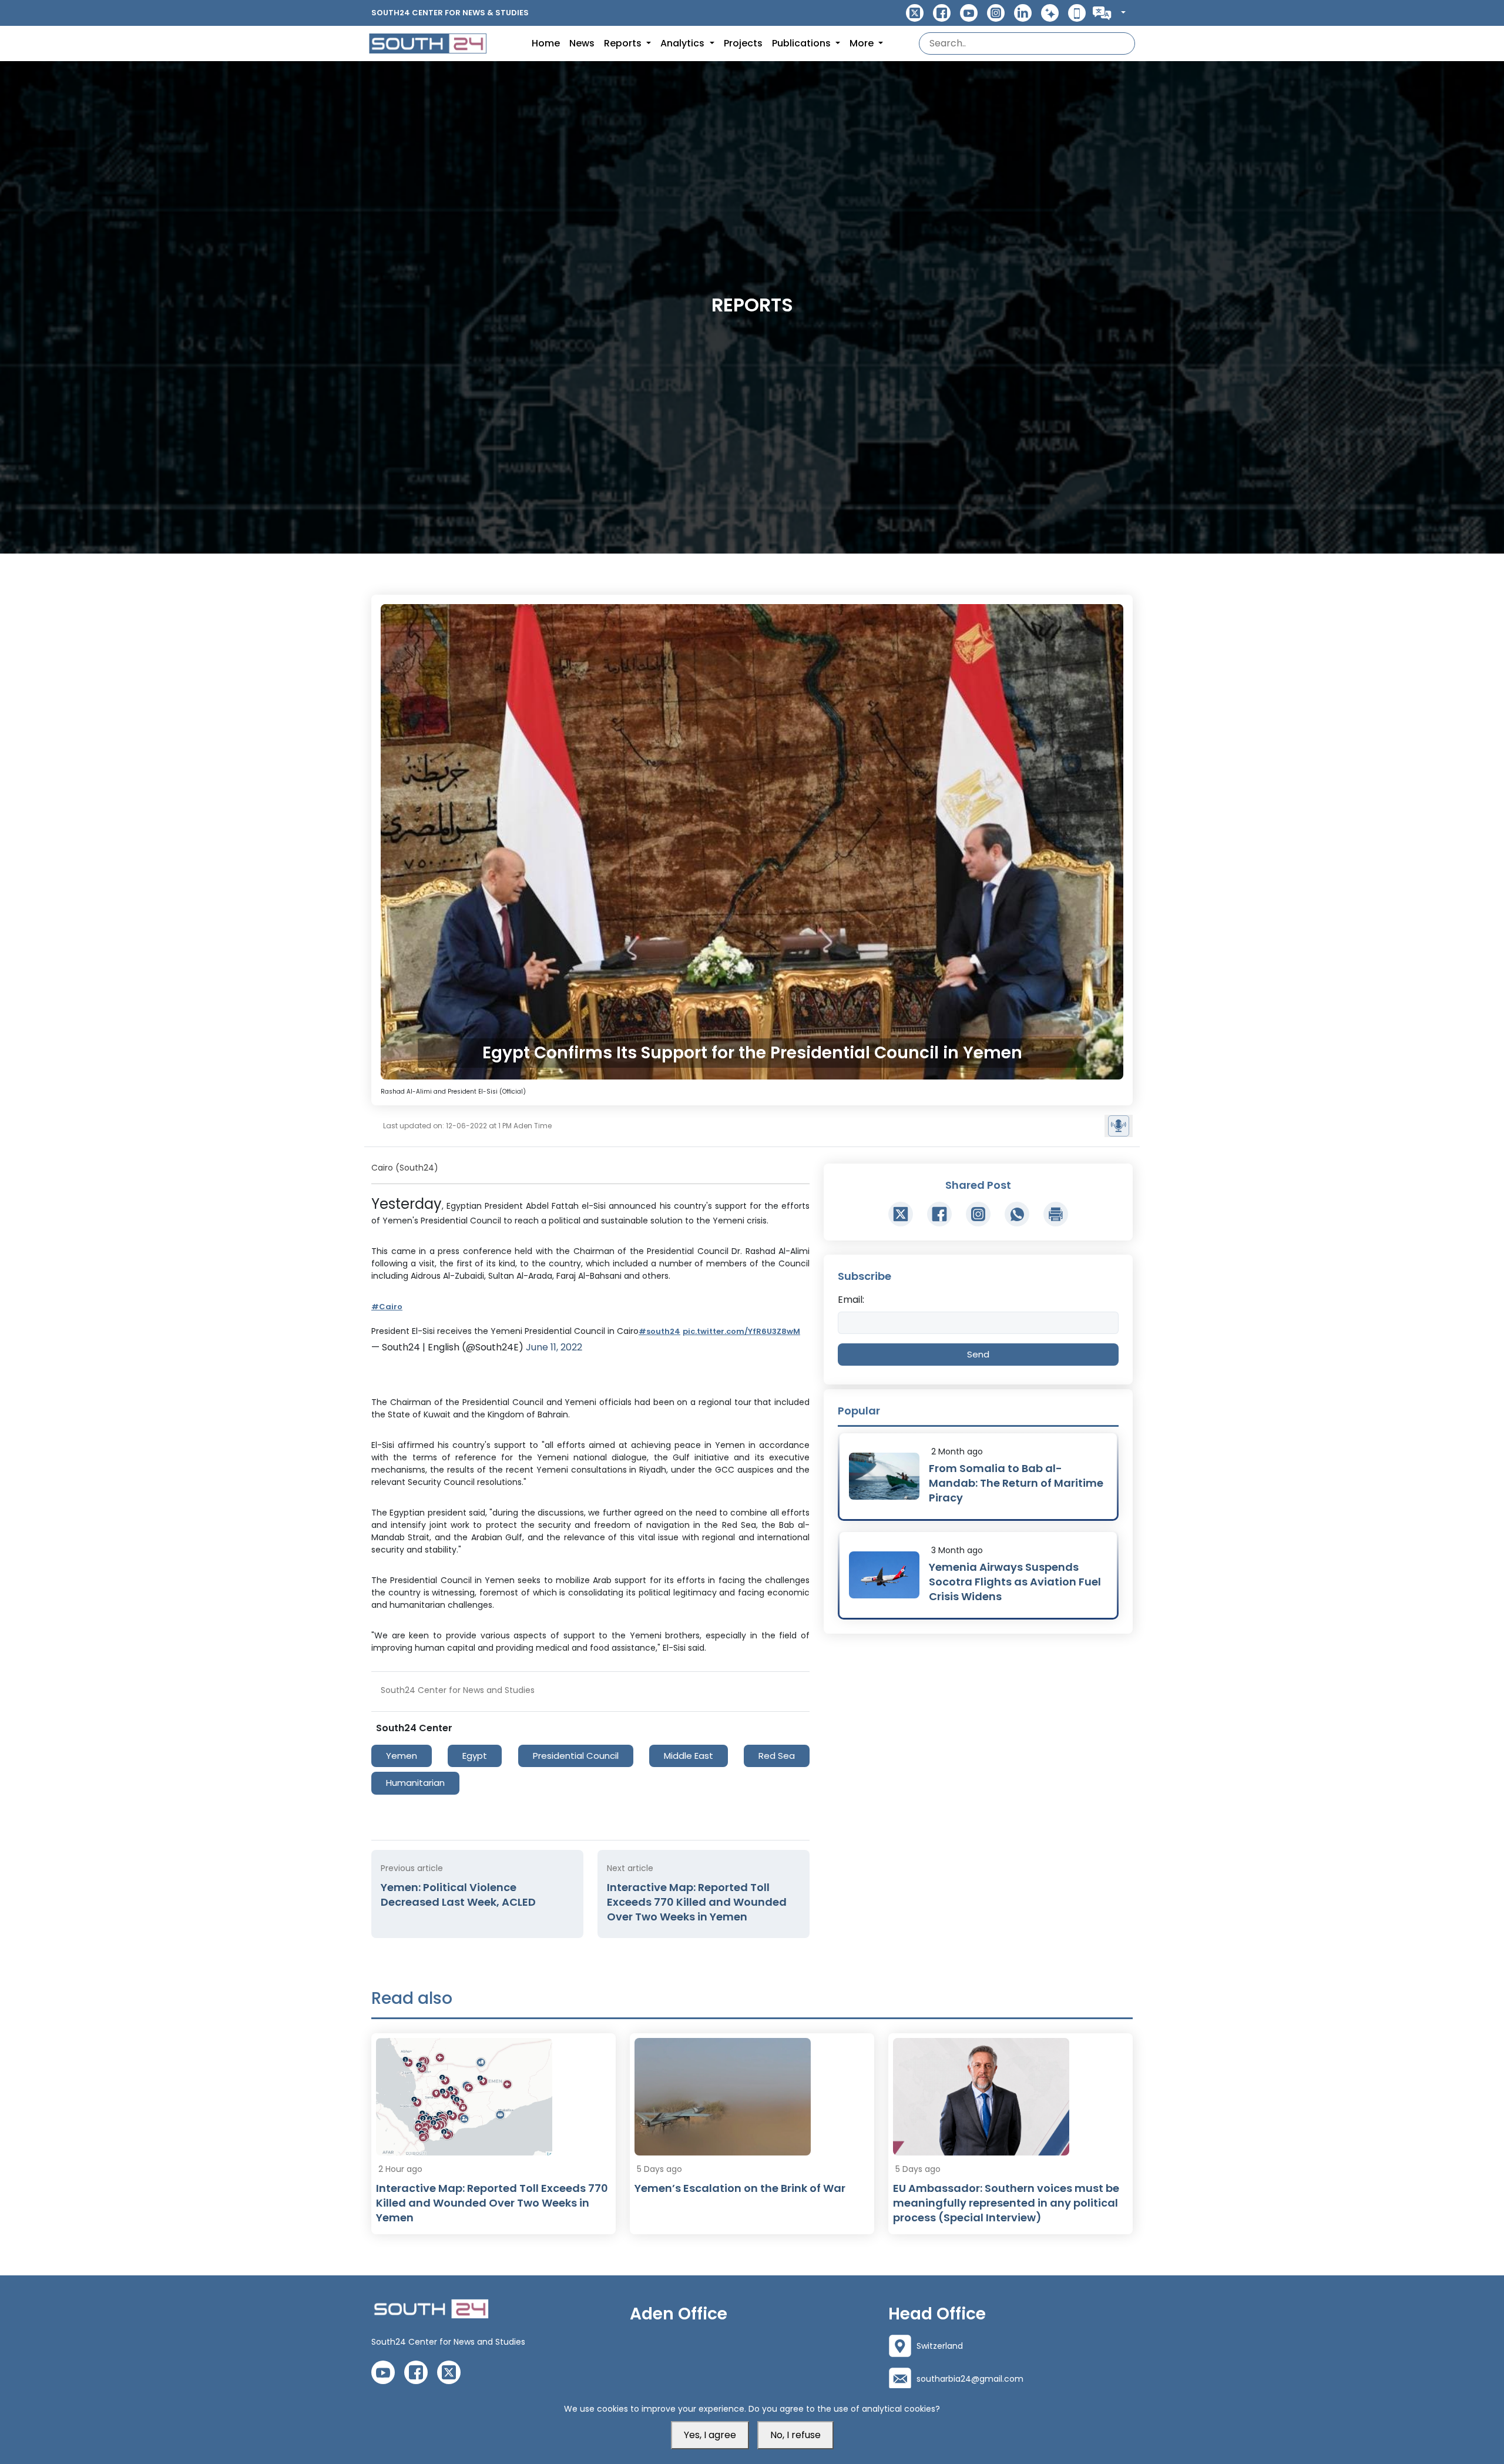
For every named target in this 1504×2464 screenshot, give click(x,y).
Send (978, 1354)
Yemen (402, 1756)
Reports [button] (624, 43)
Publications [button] (803, 43)
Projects (743, 43)
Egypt (475, 1756)
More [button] (863, 43)
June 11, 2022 (554, 1347)
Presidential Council (576, 1756)
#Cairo (387, 1307)
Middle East (689, 1756)
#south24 (659, 1331)
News (582, 43)
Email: (851, 1300)
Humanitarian (415, 1783)
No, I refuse (795, 2435)
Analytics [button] (684, 43)
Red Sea (777, 1756)
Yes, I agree (710, 2435)
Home (546, 43)
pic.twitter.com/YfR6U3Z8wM (741, 1331)
